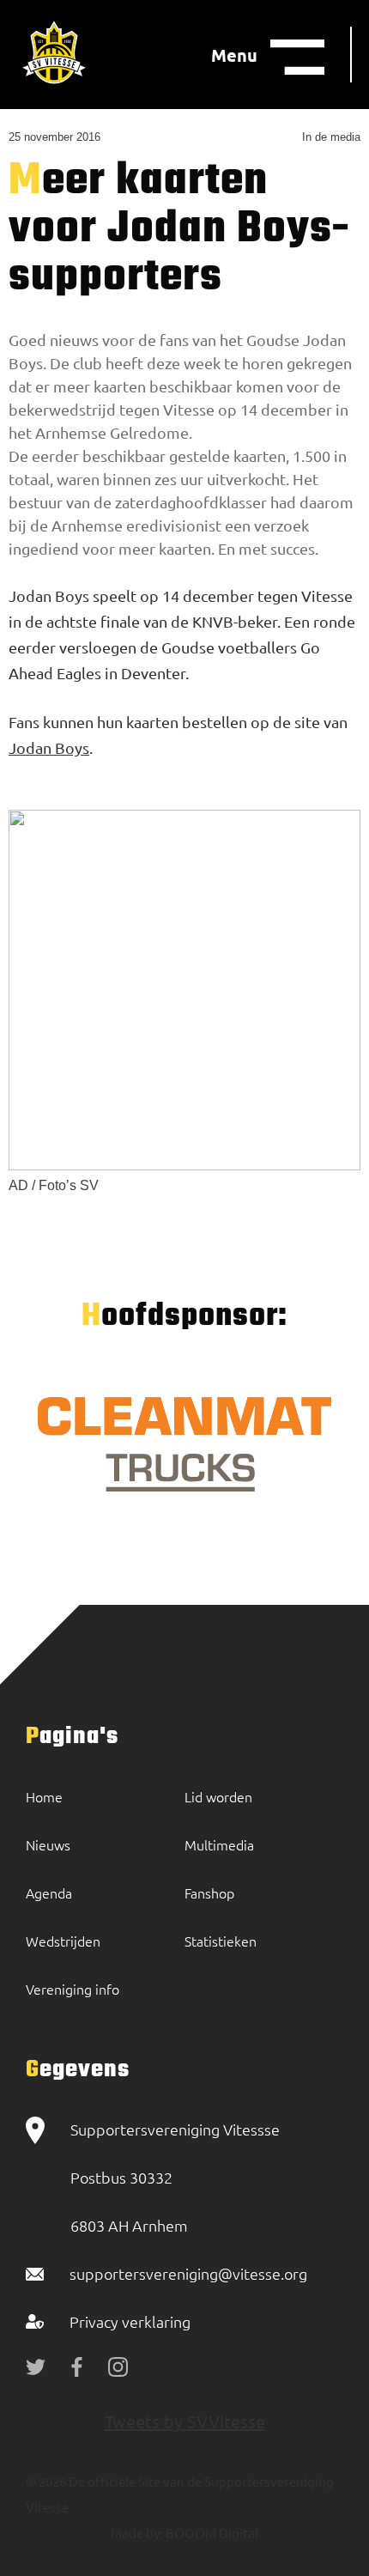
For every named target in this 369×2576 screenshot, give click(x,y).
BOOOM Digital (211, 2533)
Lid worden (218, 1796)
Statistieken (221, 1941)
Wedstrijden (63, 1941)
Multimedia (219, 1844)
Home (44, 1796)
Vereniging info (73, 1989)
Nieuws (48, 1844)
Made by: (137, 2533)
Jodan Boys (49, 747)
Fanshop (209, 1893)
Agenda (49, 1893)
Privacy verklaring (130, 2321)
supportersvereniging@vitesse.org (188, 2273)
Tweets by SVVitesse (185, 2421)
